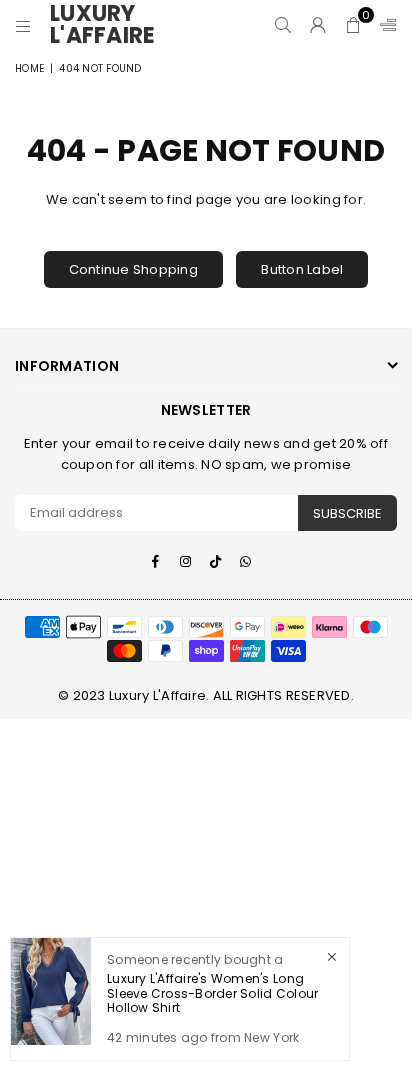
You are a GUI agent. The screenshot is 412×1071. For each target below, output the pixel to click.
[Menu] (23, 25)
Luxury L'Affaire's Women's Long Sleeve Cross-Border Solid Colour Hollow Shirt (212, 993)
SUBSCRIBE (347, 513)
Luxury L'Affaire (110, 25)
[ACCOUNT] (318, 25)
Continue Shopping (133, 269)
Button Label (302, 269)
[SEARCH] (283, 25)
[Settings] (384, 25)
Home (29, 68)
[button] (353, 25)
